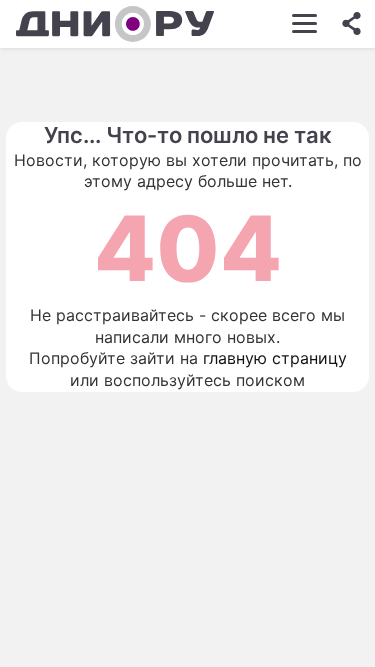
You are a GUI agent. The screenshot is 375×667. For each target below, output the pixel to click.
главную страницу (275, 358)
